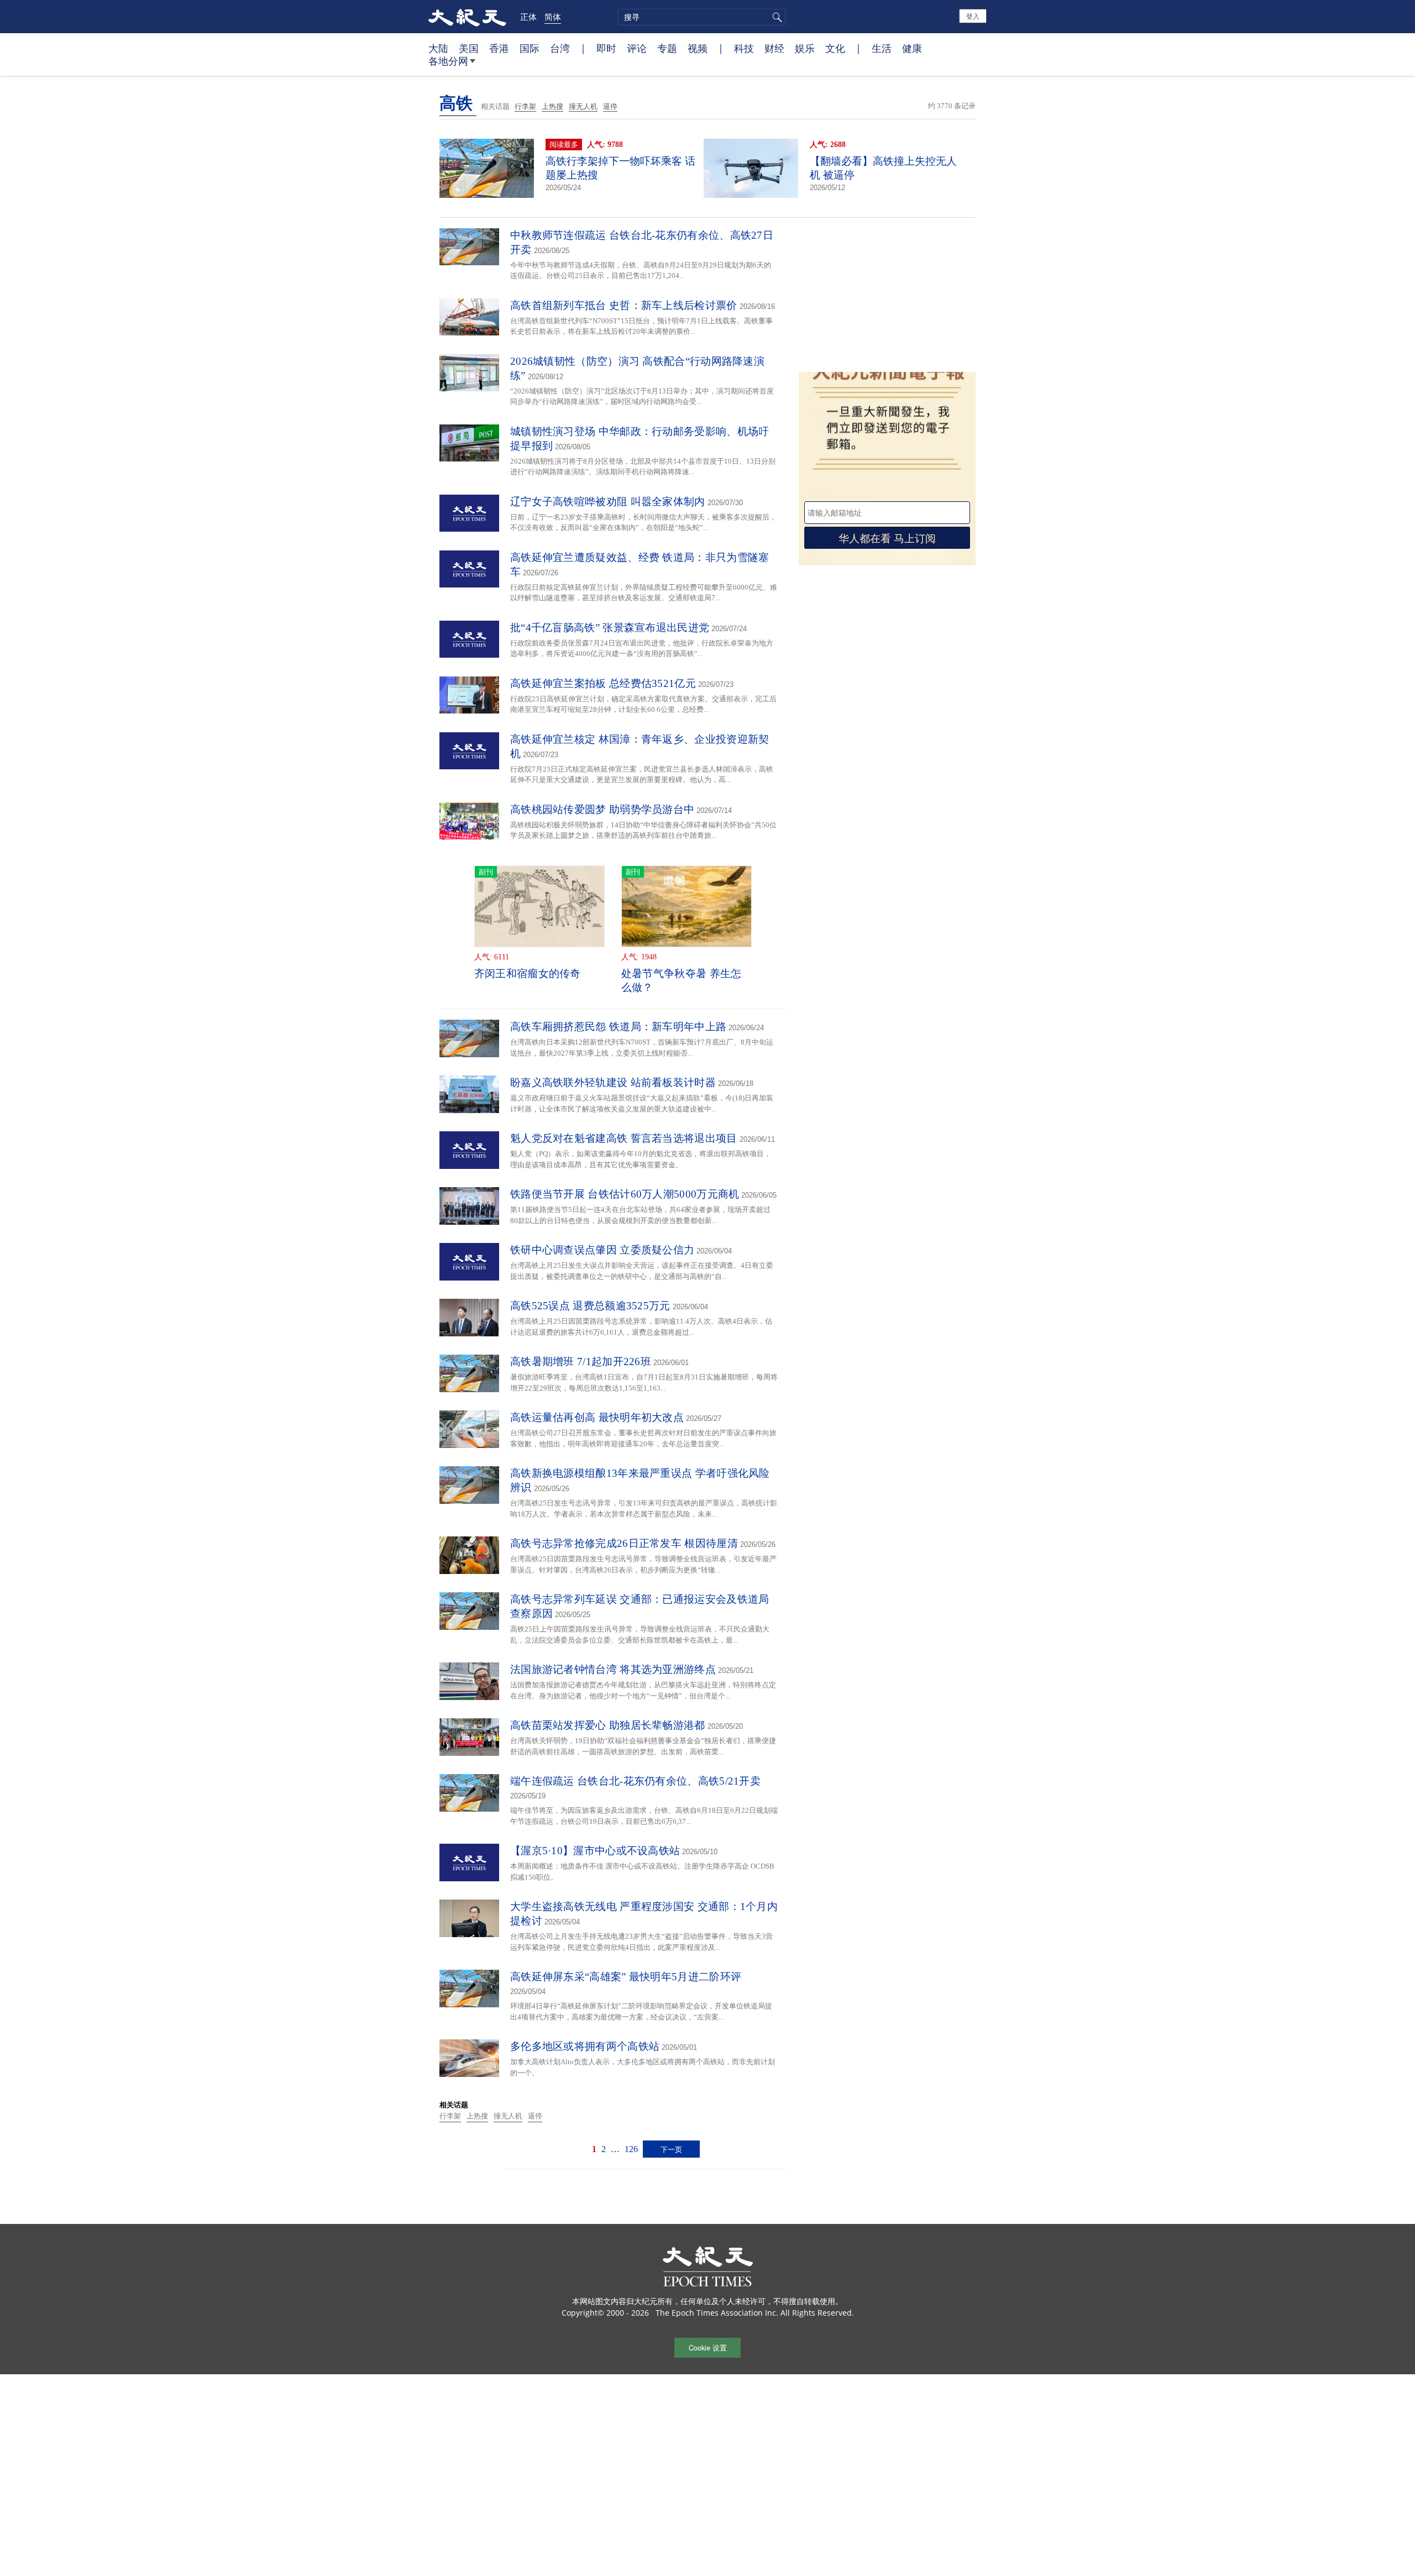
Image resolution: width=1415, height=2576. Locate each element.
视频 (698, 48)
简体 (553, 17)
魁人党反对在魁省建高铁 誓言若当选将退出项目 (624, 1138)
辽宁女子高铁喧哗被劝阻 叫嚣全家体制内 (608, 502)
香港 (499, 48)
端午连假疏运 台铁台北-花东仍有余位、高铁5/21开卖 (635, 1781)
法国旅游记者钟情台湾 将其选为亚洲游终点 (613, 1669)
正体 (528, 17)
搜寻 (775, 17)
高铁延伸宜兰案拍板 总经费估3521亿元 (603, 683)
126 (631, 2149)
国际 (530, 48)
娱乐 (805, 48)
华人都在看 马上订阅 (887, 537)
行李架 (525, 106)
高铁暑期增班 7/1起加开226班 (581, 1362)
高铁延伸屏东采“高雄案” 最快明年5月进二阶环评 (626, 1977)
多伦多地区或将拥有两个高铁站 (585, 2046)
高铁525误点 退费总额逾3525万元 (590, 1306)
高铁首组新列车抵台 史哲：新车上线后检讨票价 (624, 305)
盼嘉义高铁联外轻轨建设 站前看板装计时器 (613, 1082)
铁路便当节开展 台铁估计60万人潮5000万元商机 (625, 1194)
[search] (702, 17)
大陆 (438, 48)
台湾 (560, 48)
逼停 (610, 106)
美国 (469, 48)
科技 (744, 48)
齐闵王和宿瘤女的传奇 (528, 974)
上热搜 (552, 106)
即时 (606, 48)
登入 (973, 16)
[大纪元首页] (467, 17)
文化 (835, 48)
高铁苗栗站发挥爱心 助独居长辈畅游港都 (608, 1725)
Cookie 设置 (708, 2347)
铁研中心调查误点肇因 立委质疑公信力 (602, 1250)
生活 (882, 48)
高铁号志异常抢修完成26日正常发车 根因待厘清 (624, 1543)
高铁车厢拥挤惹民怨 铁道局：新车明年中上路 (618, 1027)
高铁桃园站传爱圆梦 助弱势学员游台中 (602, 809)
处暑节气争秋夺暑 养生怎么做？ (682, 980)
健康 (912, 48)
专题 (667, 48)
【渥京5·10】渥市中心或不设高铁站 (595, 1851)
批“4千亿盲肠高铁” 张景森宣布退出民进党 (610, 628)
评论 (637, 48)
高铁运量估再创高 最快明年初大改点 (597, 1417)
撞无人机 (583, 106)
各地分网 (448, 61)
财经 (774, 48)
